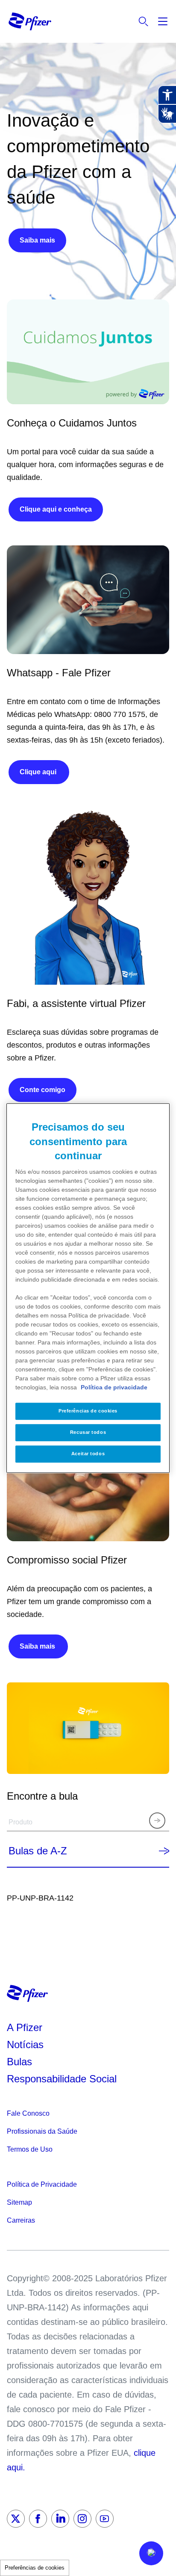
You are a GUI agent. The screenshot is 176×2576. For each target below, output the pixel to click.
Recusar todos (88, 1432)
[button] (151, 2553)
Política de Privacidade (42, 2184)
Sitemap (19, 2202)
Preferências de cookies (35, 2568)
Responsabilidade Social (62, 2079)
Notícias (27, 2045)
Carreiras (21, 2220)
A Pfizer (25, 2027)
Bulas (21, 2062)
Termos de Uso (30, 2149)
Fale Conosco (28, 2113)
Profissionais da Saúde (42, 2131)
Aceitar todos (88, 1454)
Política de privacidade (114, 1387)
